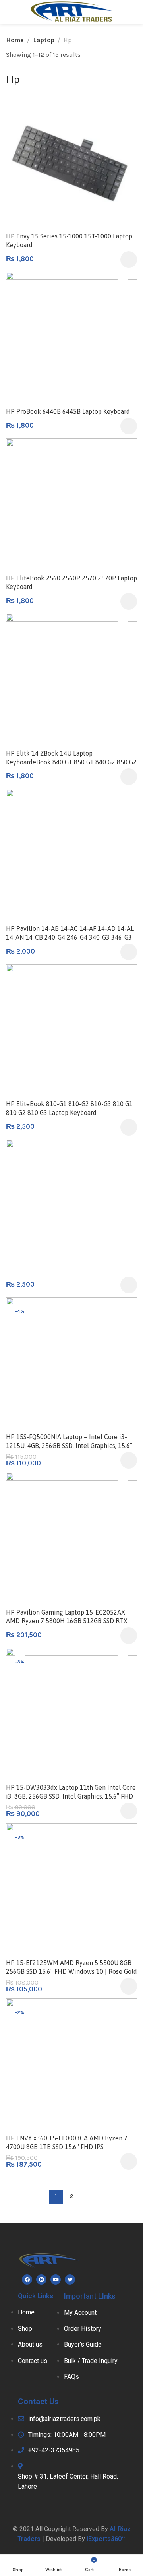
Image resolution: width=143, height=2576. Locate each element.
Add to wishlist (123, 111)
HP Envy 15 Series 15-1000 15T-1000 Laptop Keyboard (69, 240)
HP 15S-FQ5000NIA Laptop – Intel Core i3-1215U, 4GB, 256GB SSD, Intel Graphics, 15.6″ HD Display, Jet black (69, 1446)
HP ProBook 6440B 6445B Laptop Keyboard (68, 411)
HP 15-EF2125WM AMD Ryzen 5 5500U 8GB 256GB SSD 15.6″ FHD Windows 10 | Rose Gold (71, 1967)
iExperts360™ (106, 2539)
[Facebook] (27, 2279)
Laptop (44, 40)
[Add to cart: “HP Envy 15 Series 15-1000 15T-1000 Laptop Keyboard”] (129, 260)
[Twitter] (70, 2279)
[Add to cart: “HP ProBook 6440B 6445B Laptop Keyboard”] (129, 426)
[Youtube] (56, 2279)
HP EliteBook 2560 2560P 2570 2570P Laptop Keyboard (71, 582)
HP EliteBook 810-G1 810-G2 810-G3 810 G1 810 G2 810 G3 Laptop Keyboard (69, 1108)
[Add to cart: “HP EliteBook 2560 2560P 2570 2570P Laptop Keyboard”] (129, 601)
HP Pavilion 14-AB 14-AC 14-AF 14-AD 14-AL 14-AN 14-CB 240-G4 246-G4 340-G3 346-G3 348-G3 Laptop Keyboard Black (70, 937)
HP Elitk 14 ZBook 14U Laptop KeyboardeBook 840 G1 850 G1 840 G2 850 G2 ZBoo (71, 762)
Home (15, 40)
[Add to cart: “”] (129, 1285)
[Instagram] (41, 2279)
